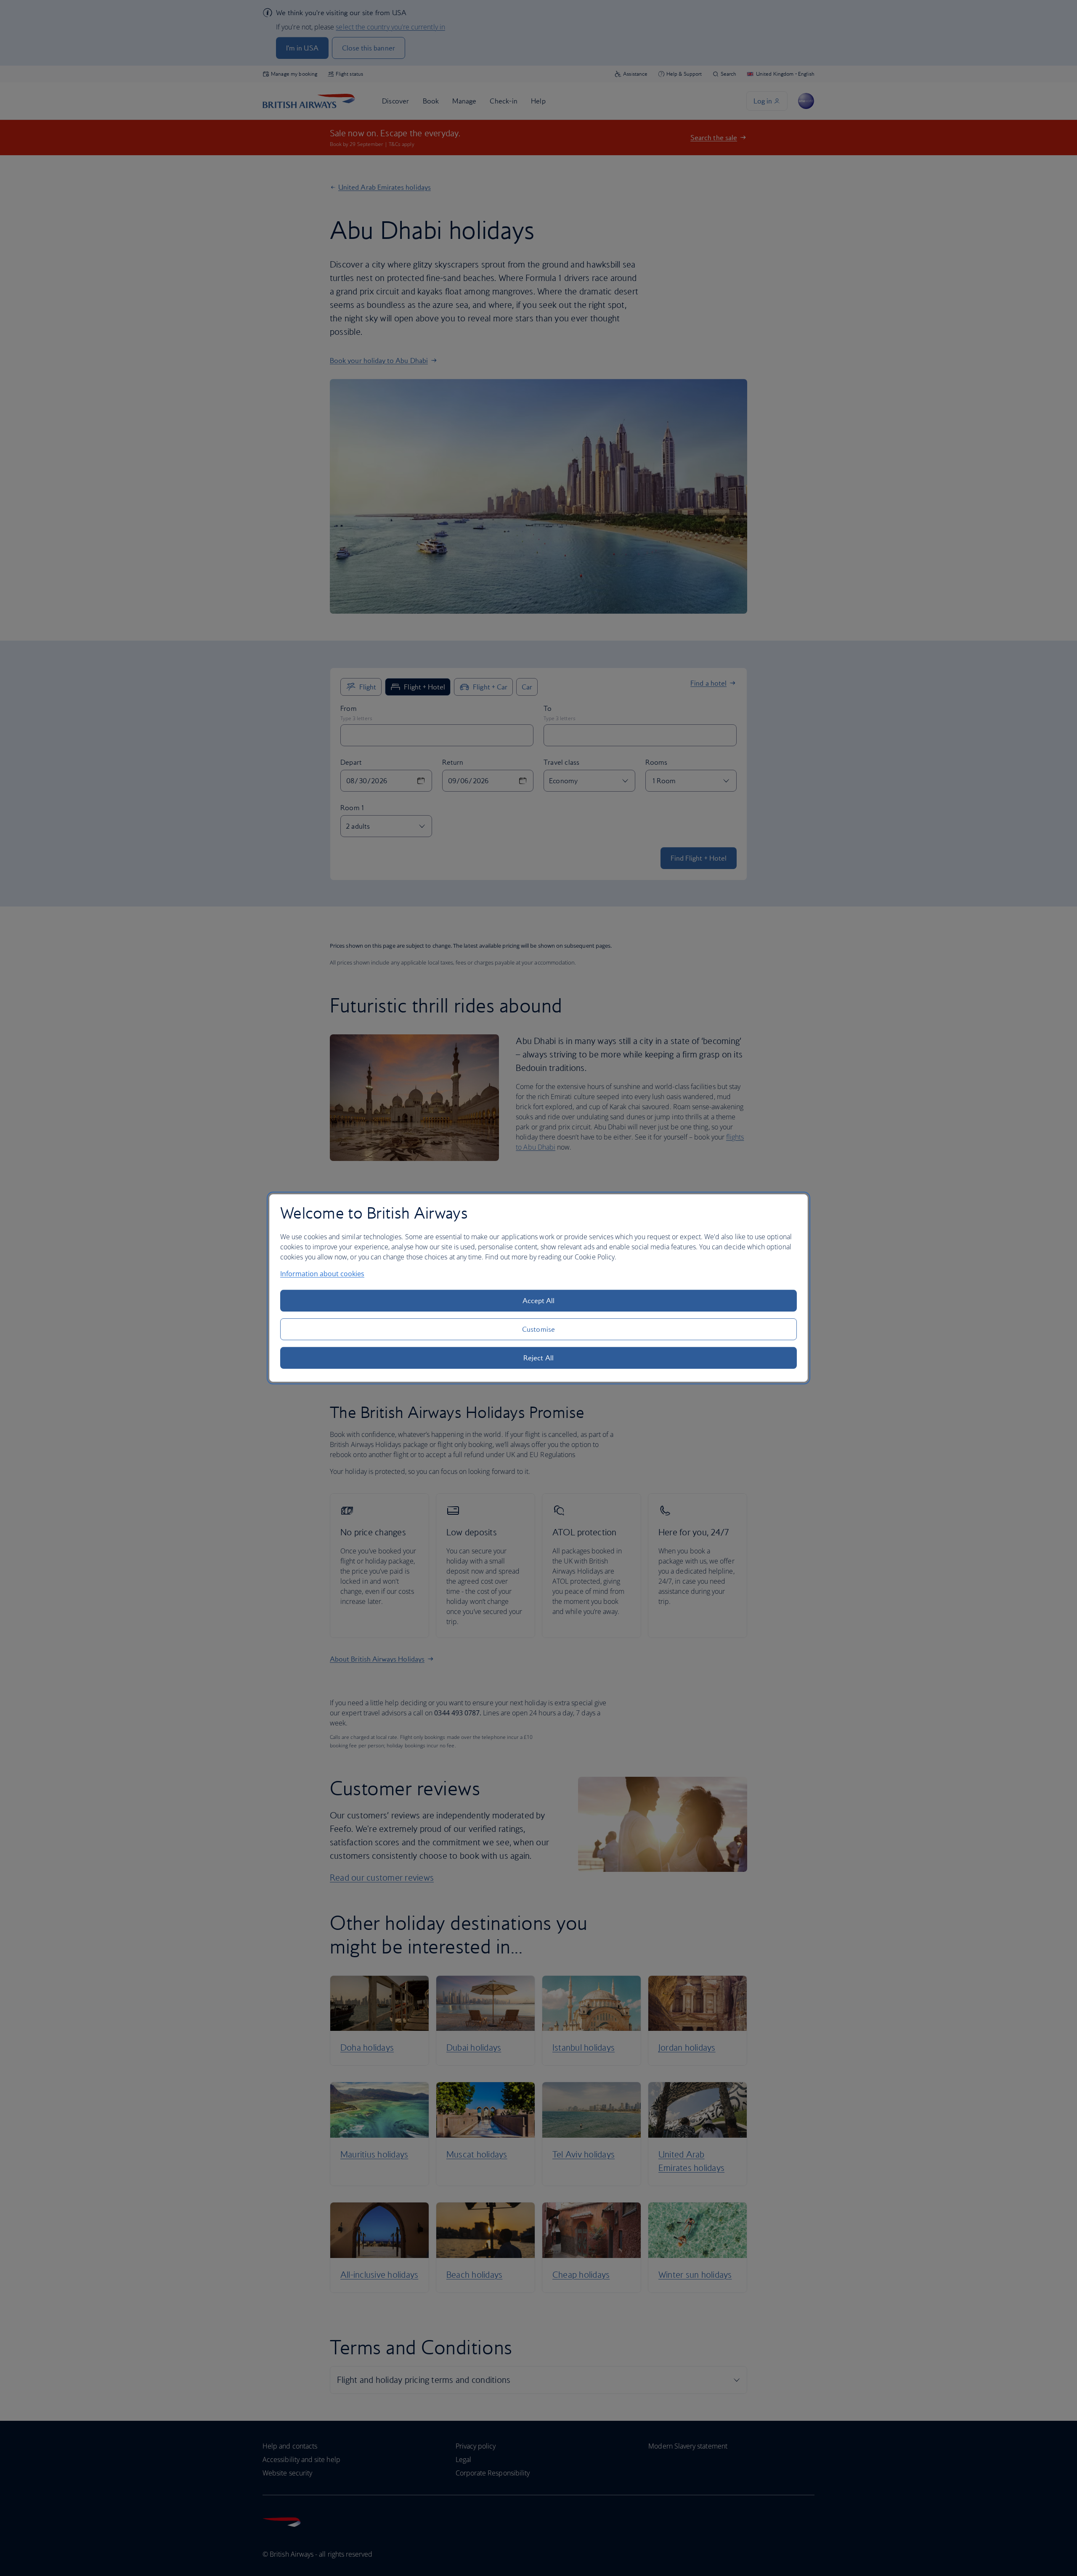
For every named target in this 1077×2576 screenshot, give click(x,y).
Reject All (538, 1358)
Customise (538, 1329)
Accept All (539, 1301)
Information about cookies (322, 1274)
